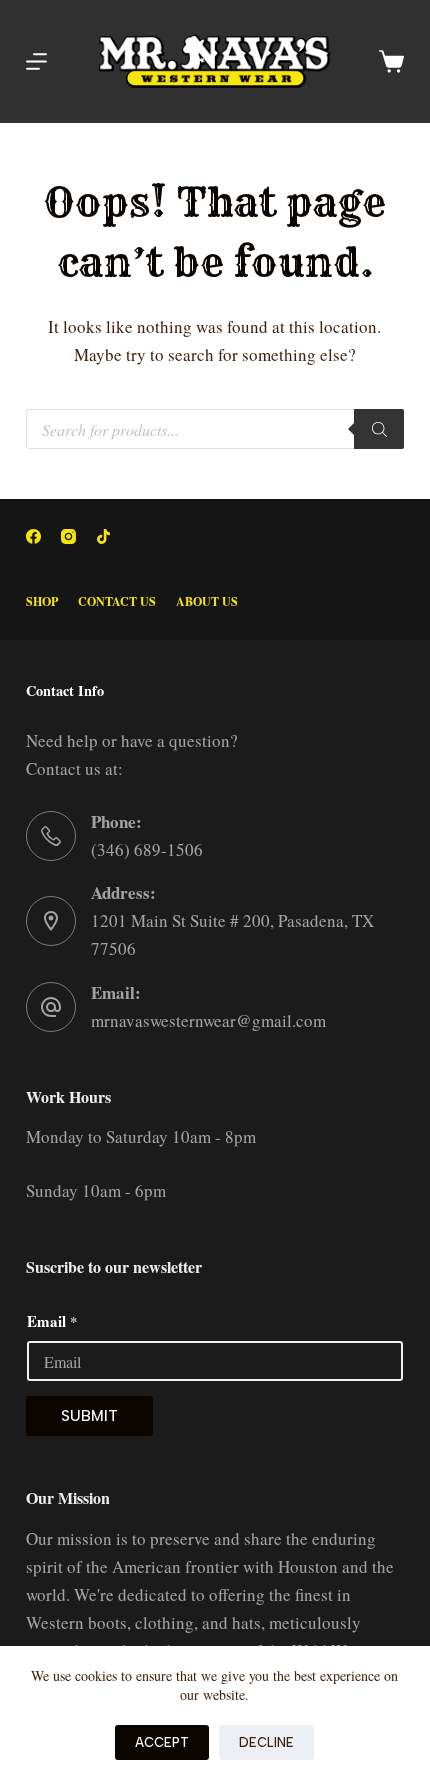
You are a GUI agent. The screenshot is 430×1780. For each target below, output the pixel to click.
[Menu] (36, 61)
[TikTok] (103, 536)
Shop (42, 602)
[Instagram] (68, 536)
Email (52, 1321)
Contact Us (117, 602)
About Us (207, 602)
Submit (89, 1416)
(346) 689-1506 (147, 849)
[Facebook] (33, 536)
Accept (162, 1742)
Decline (266, 1742)
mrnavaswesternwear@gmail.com (208, 1020)
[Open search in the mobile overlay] (215, 429)
